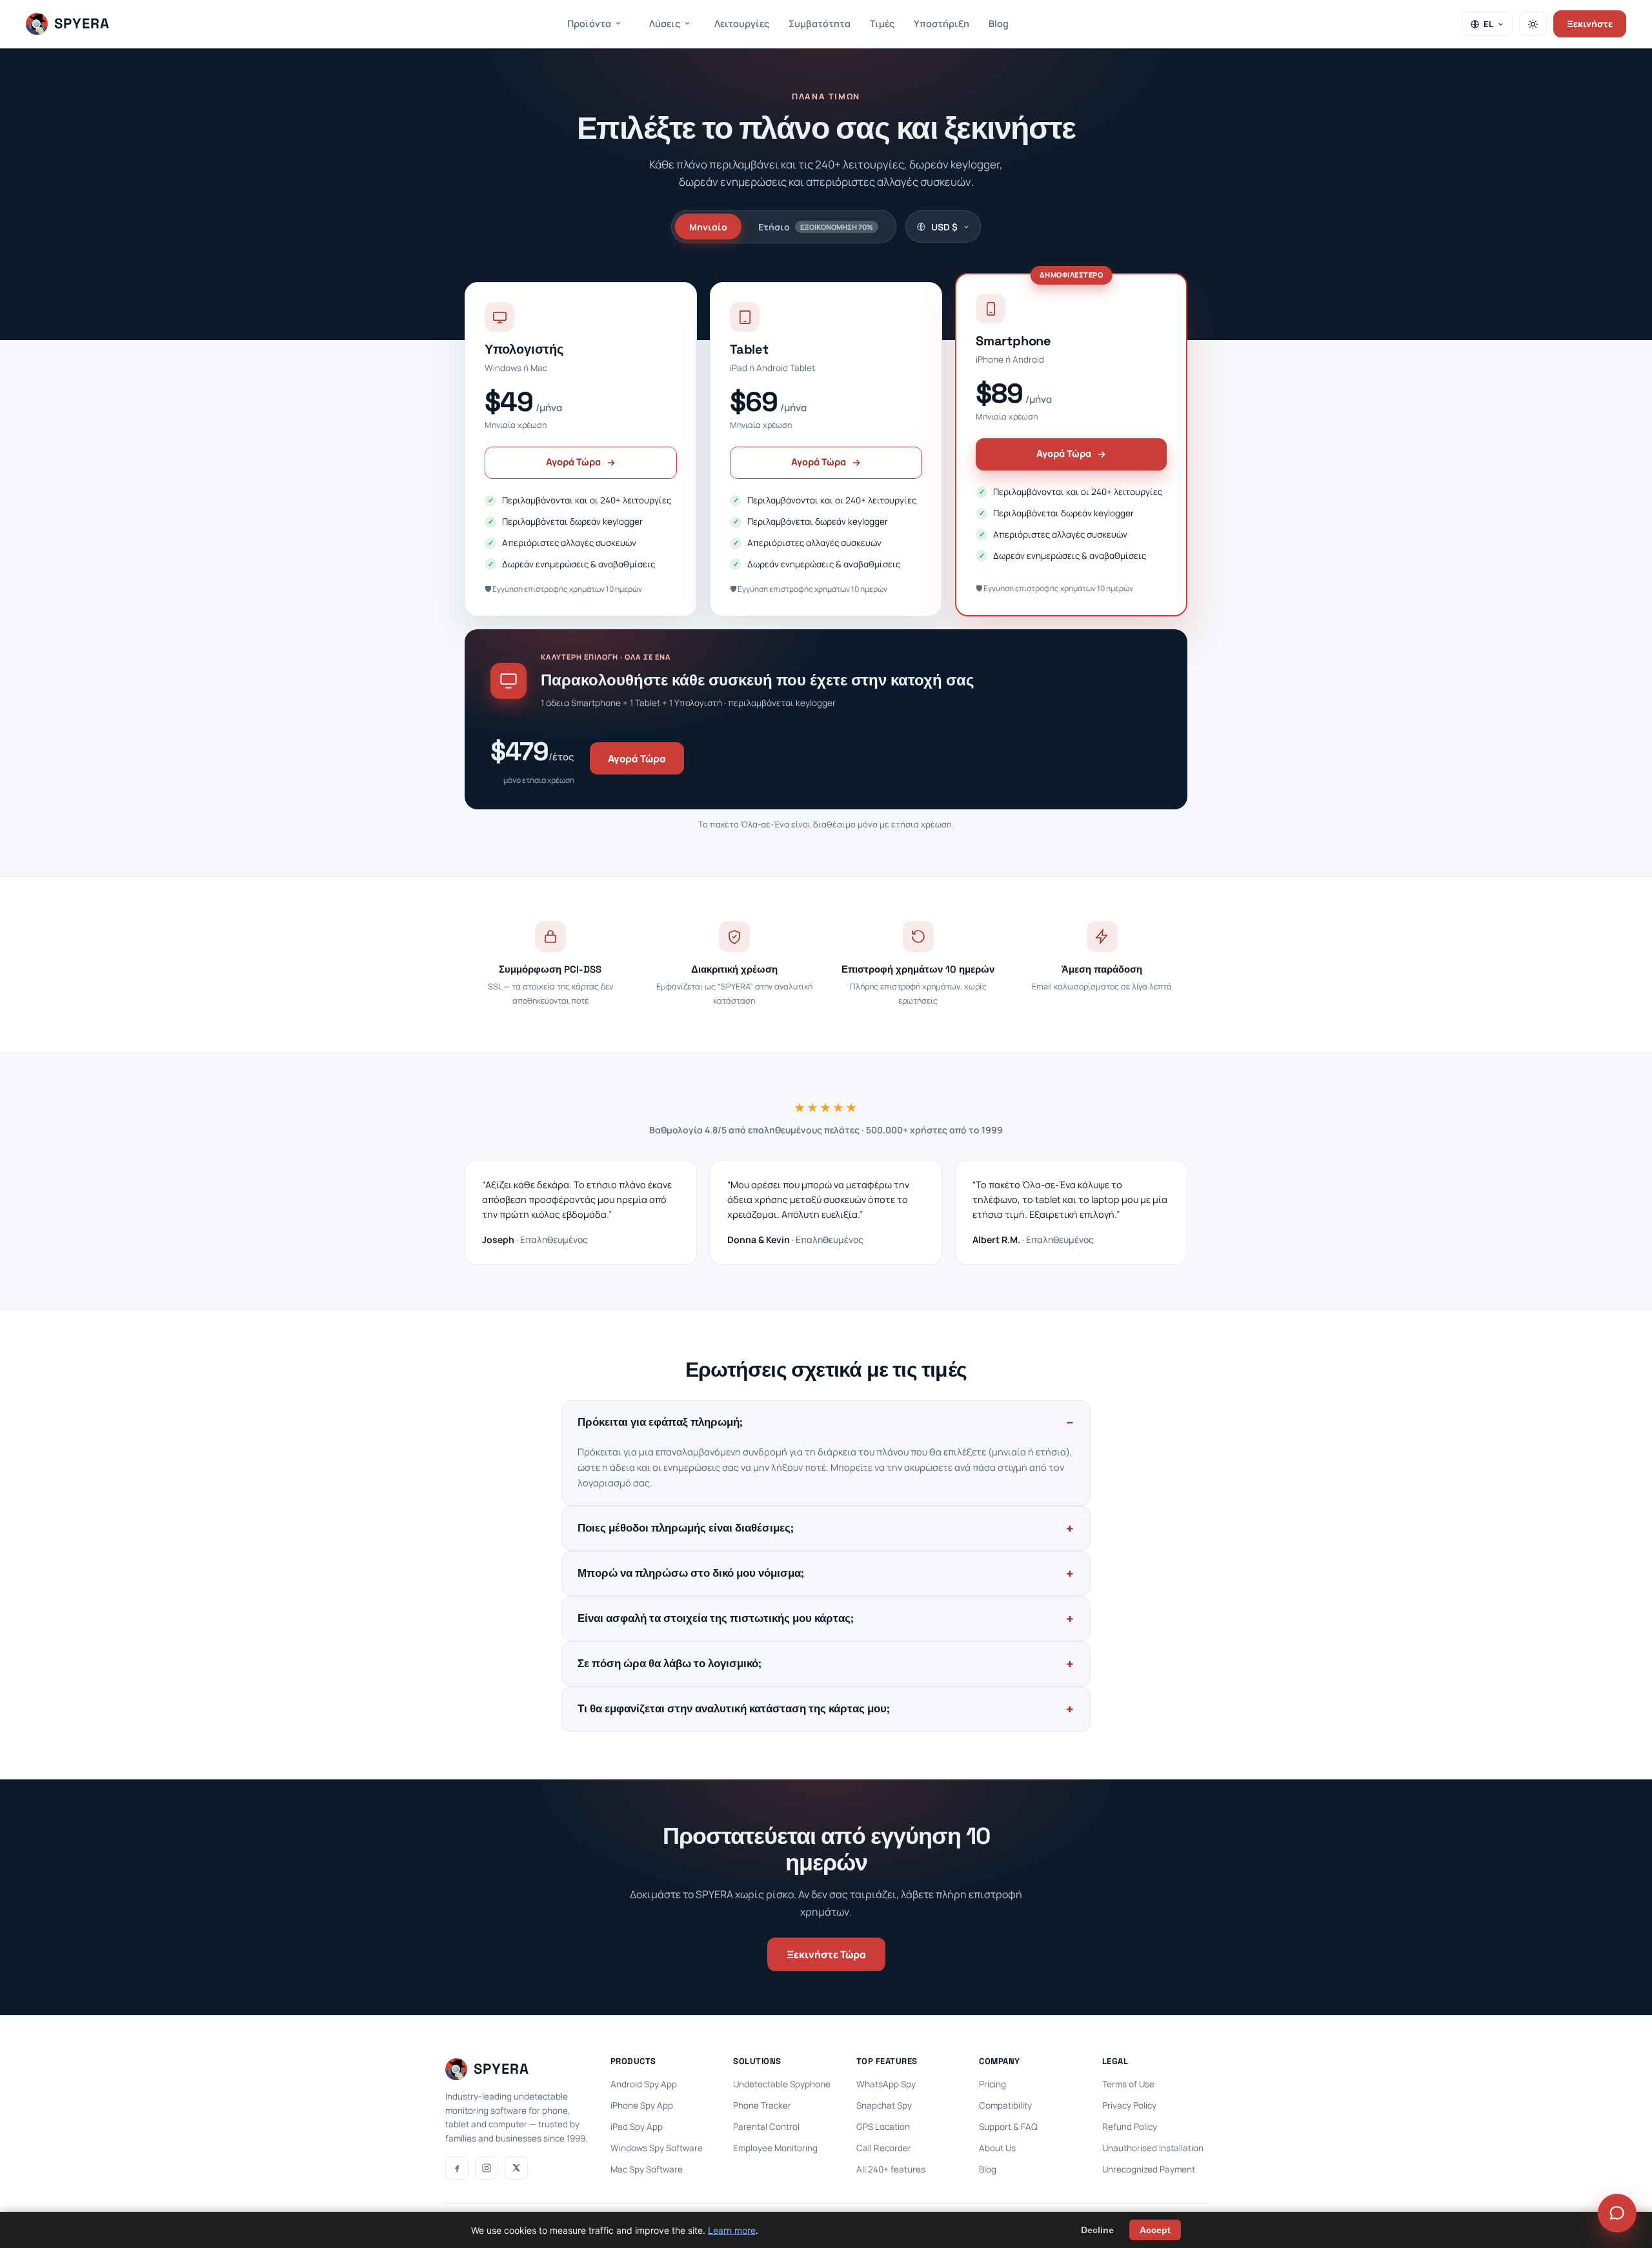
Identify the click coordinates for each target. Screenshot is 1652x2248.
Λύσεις (665, 24)
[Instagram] (487, 2168)
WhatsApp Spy (886, 2084)
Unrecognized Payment (1149, 2169)
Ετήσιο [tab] (816, 227)
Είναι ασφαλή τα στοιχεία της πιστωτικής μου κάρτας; (716, 1618)
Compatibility (1005, 2105)
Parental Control (766, 2127)
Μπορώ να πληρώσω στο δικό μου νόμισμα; (691, 1573)
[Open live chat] (1617, 2213)
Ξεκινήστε (1590, 24)
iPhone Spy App (642, 2105)
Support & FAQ (1008, 2127)
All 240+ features (891, 2169)
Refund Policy (1130, 2127)
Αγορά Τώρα (573, 462)
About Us (997, 2148)
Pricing (992, 2084)
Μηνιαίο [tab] (708, 227)
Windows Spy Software (657, 2148)
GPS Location (883, 2127)
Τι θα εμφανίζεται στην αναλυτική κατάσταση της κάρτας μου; (734, 1709)
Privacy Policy (1129, 2105)
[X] (516, 2168)
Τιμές (882, 24)
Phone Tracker (762, 2105)
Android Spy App (644, 2084)
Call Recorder (884, 2148)
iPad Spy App (637, 2127)
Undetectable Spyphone (782, 2084)
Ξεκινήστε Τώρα (826, 1954)
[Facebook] (457, 2168)
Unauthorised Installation (1153, 2148)
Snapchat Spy (884, 2105)
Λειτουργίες (742, 24)
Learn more (732, 2230)
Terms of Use (1128, 2084)
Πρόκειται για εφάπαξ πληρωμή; (660, 1422)
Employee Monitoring (775, 2148)
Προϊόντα (589, 24)
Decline (1097, 2230)
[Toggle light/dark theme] (1533, 24)
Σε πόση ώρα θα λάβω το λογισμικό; (670, 1664)
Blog (999, 24)
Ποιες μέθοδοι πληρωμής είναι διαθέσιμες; (686, 1528)
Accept (1155, 2230)
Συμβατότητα (820, 24)
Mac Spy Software (647, 2169)
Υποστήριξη (942, 24)
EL (1488, 24)
